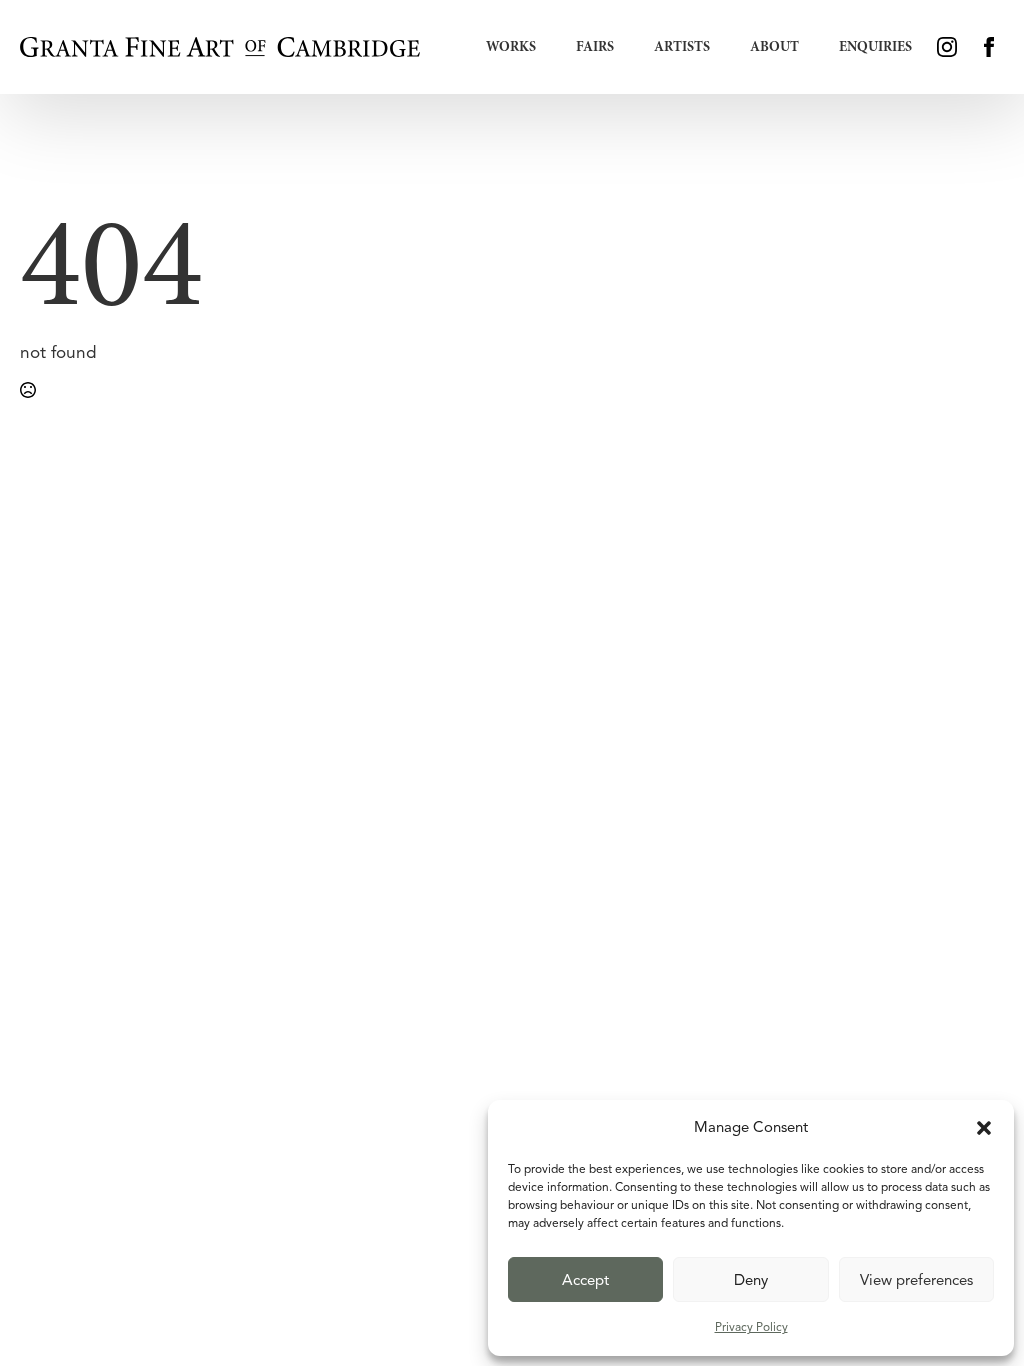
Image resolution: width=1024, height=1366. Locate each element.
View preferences (916, 1280)
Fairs (595, 46)
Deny (751, 1280)
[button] (984, 1128)
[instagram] (947, 47)
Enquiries (875, 46)
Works (511, 46)
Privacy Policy (751, 1326)
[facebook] (989, 47)
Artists (682, 46)
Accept (585, 1280)
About (774, 46)
